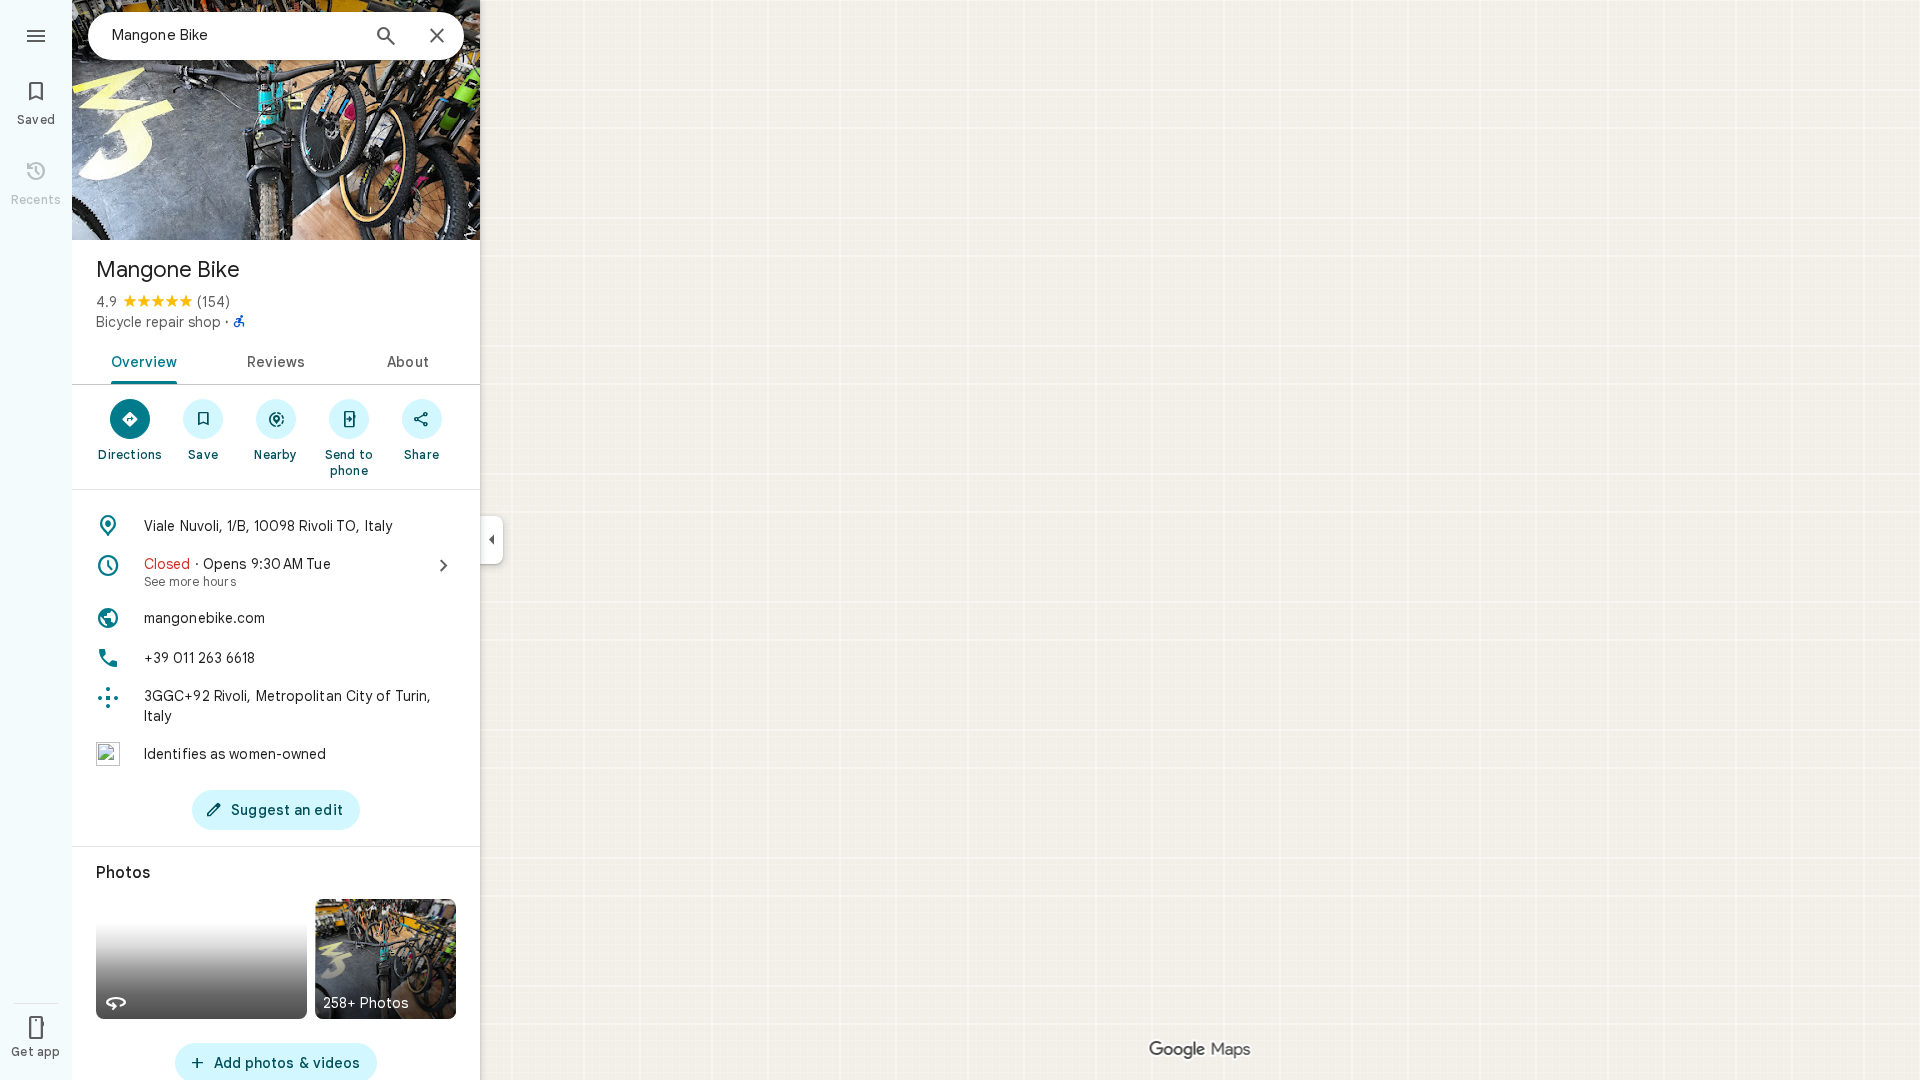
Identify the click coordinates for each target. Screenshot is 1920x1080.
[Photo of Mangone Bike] (276, 120)
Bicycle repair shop (158, 322)
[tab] (140, 360)
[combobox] (235, 35)
